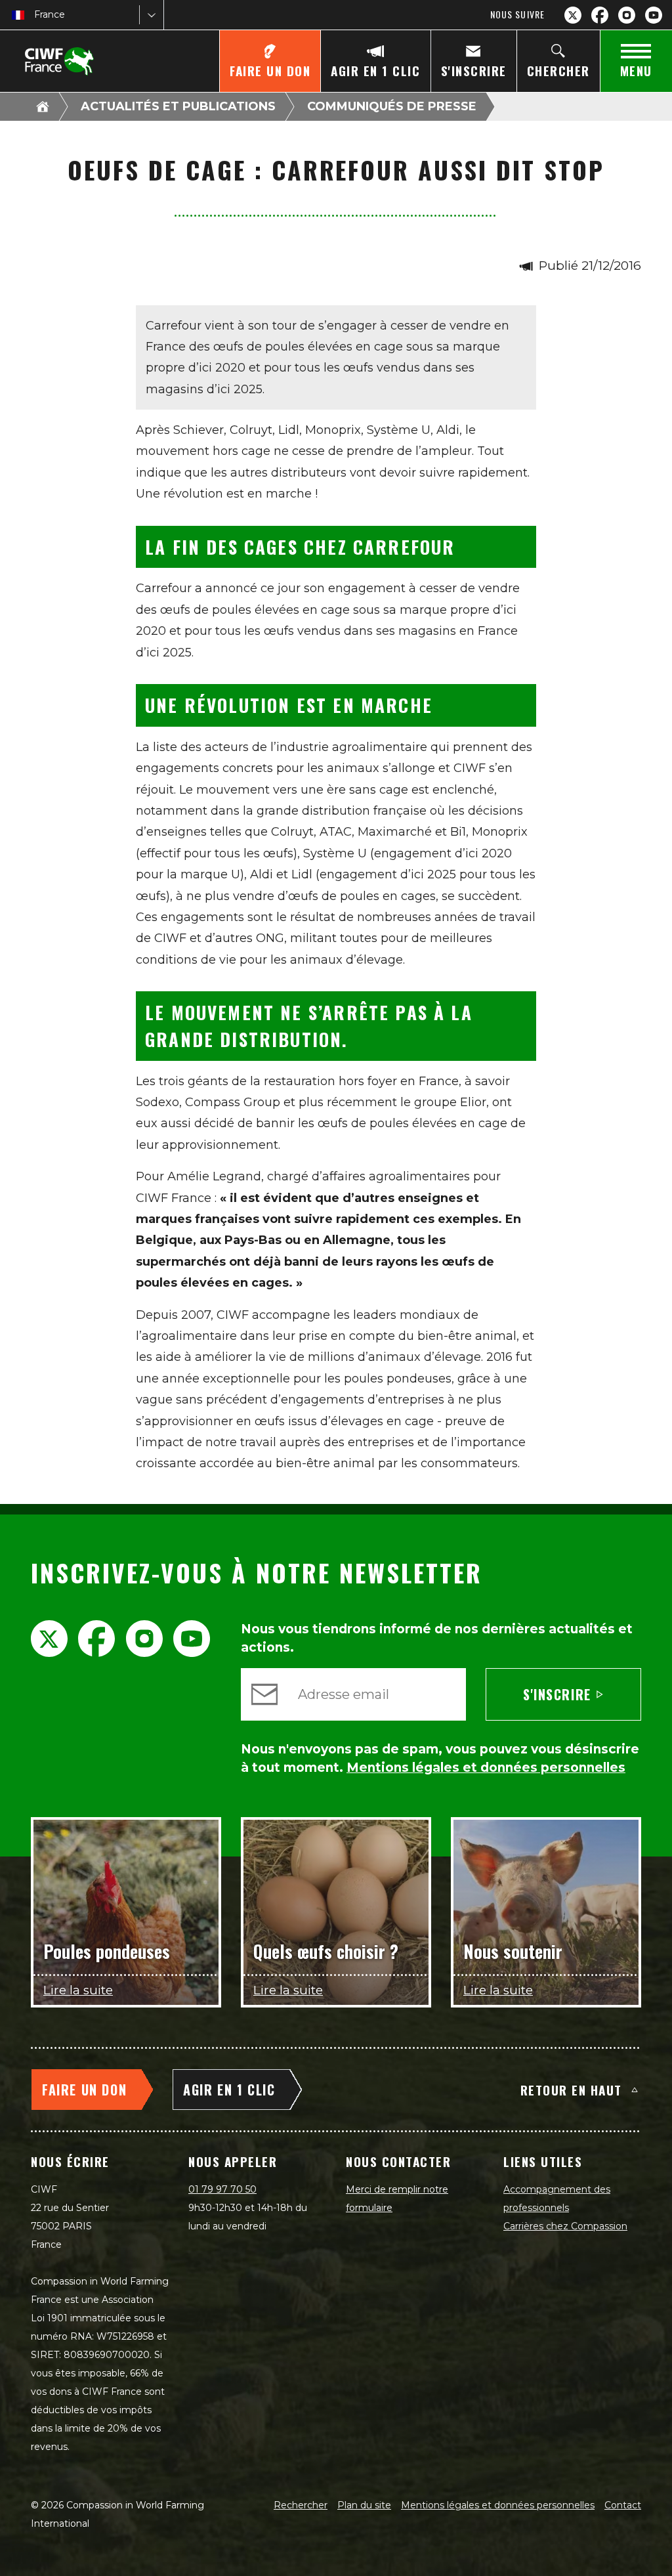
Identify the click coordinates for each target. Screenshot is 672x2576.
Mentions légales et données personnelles (498, 2505)
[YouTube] (654, 15)
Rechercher (301, 2505)
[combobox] (35, 15)
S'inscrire (557, 1694)
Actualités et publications (178, 106)
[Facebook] (600, 15)
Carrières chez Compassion (565, 2226)
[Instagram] (627, 15)
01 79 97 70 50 (222, 2189)
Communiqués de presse (392, 106)
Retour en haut (571, 2090)
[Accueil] (43, 106)
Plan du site (364, 2505)
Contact (623, 2505)
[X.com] (573, 15)
